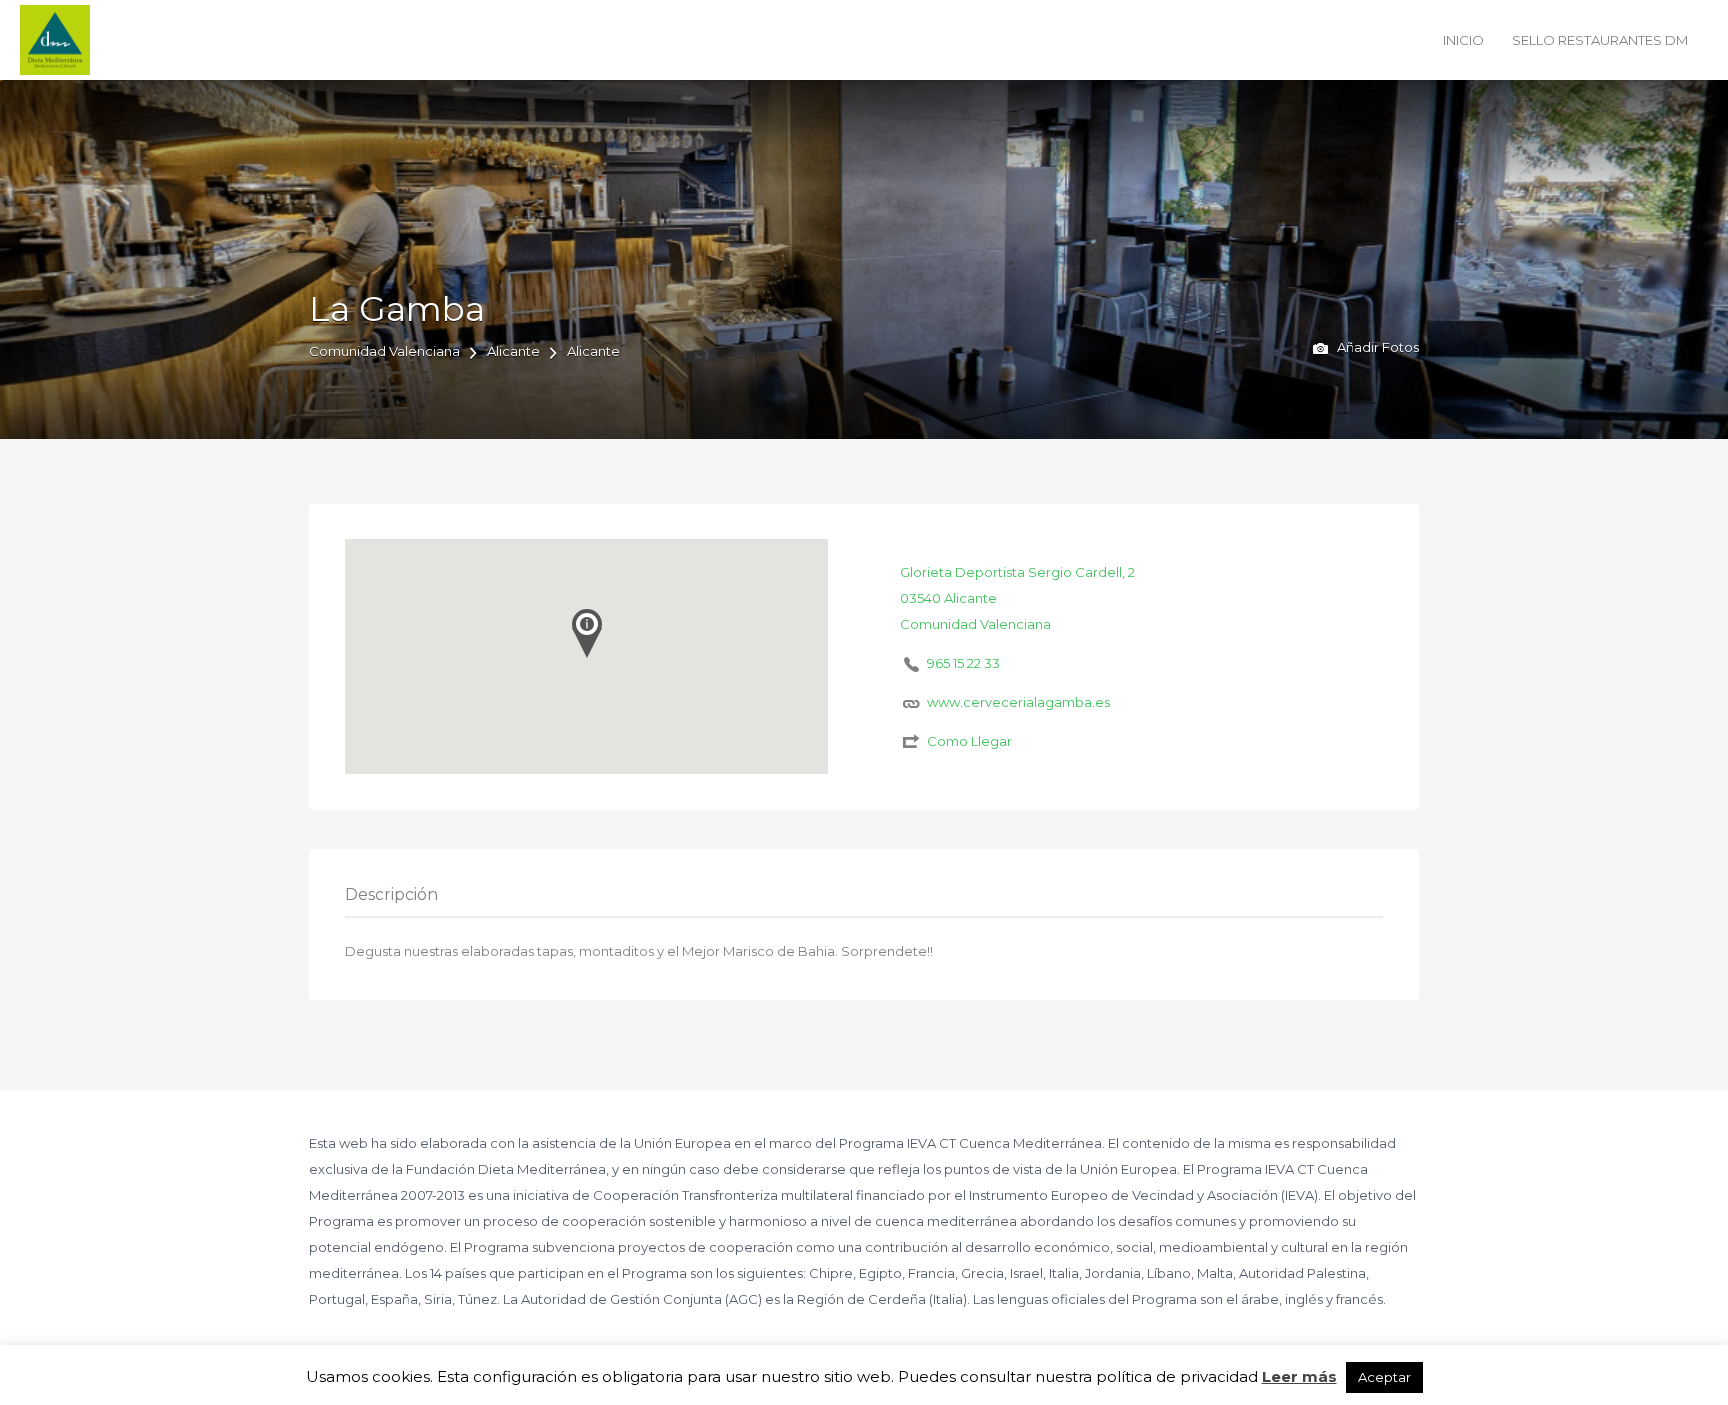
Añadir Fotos (1376, 347)
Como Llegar (969, 741)
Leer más (1299, 1376)
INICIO (1463, 40)
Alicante (513, 351)
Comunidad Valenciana (384, 351)
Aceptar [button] (1384, 1377)
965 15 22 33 (963, 663)
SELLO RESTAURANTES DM (1600, 40)
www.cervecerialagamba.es (1018, 702)
